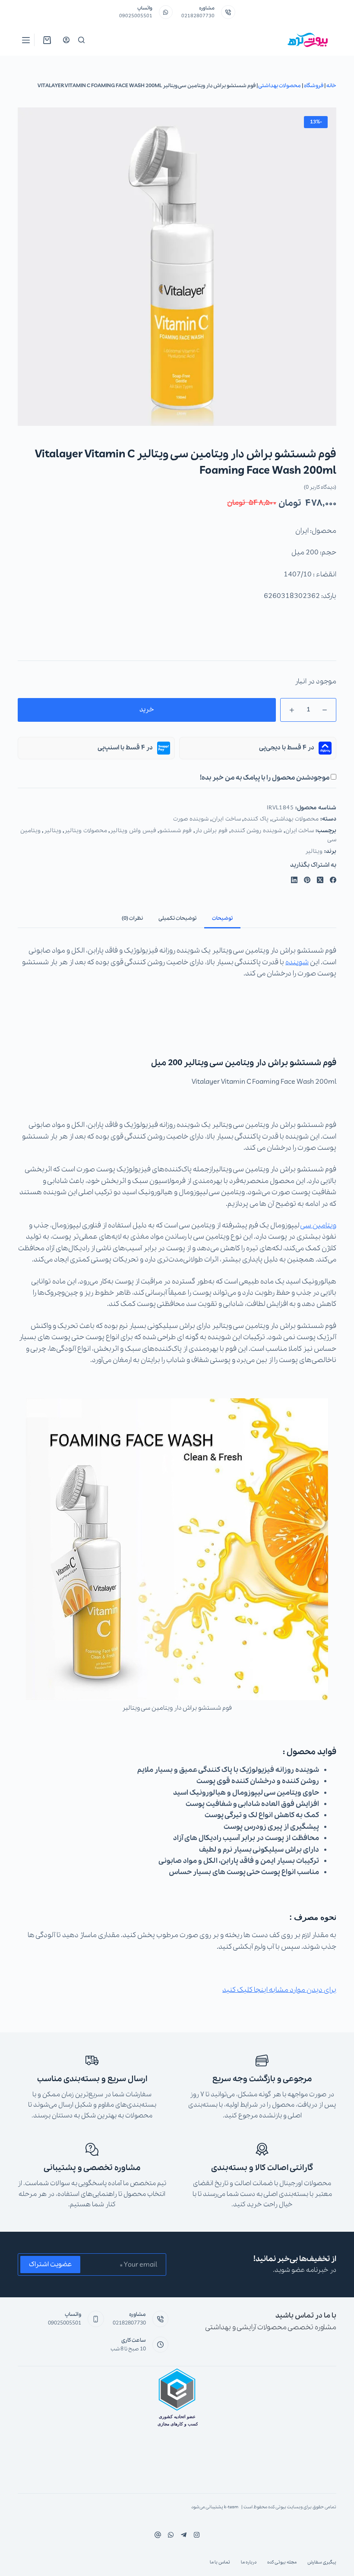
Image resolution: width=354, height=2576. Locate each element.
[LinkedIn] (294, 880)
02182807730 (198, 16)
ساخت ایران (226, 819)
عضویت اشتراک (50, 2265)
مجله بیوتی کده (282, 2562)
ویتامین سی (318, 1225)
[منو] (26, 40)
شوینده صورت (191, 819)
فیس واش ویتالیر (133, 831)
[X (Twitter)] (320, 880)
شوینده (297, 962)
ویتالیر (53, 831)
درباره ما (249, 2562)
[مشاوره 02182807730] (228, 12)
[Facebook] (333, 880)
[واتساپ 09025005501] (166, 12)
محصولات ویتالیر (86, 831)
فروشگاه (314, 86)
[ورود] (66, 40)
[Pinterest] (307, 880)
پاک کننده (256, 819)
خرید (147, 710)
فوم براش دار (211, 831)
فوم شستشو (175, 831)
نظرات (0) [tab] (132, 918)
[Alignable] (158, 2535)
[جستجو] (81, 40)
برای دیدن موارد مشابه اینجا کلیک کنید (279, 1990)
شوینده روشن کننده (256, 831)
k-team (231, 2507)
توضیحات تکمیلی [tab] (177, 918)
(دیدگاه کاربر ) (320, 487)
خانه (331, 86)
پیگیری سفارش (322, 2562)
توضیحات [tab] (222, 918)
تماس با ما (220, 2562)
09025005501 (136, 16)
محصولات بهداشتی (280, 86)
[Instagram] (171, 2535)
